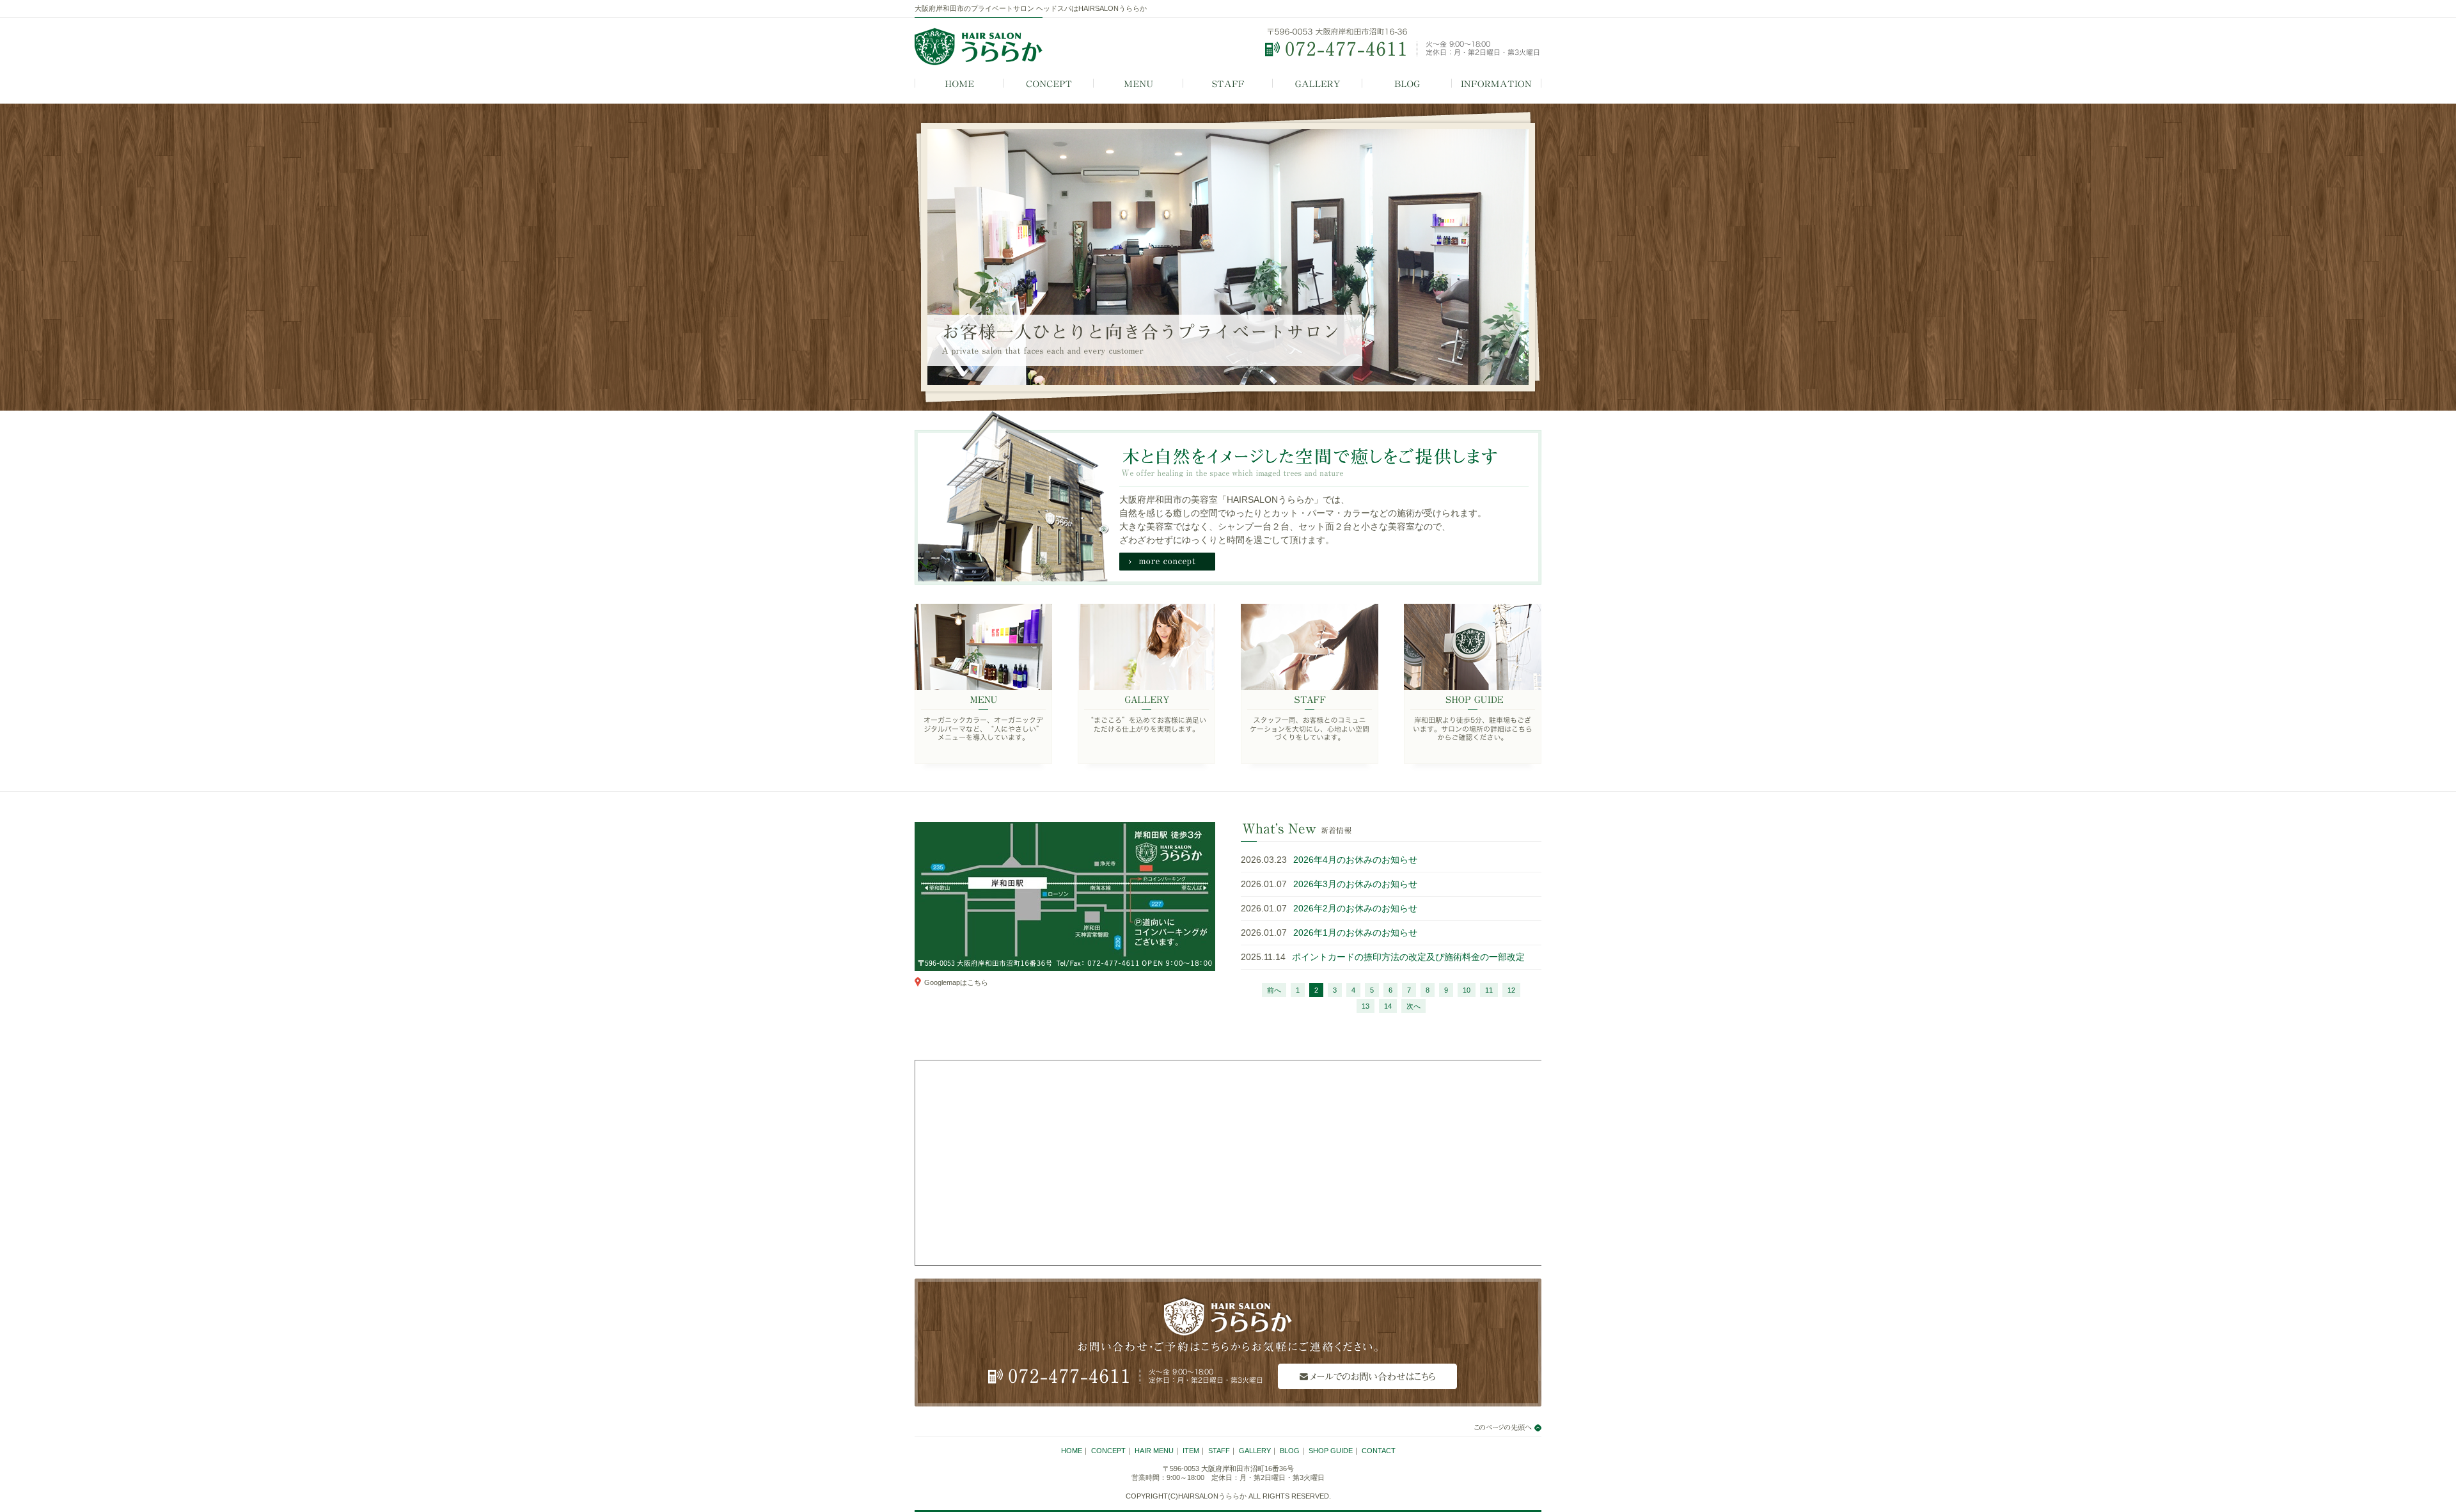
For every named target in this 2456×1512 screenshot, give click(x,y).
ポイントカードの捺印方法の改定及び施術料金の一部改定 (1408, 957)
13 (1366, 1006)
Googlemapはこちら (956, 982)
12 (1511, 990)
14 (1388, 1006)
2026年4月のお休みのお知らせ (1355, 860)
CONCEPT (1049, 84)
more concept (1167, 562)
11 (1489, 990)
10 (1467, 990)
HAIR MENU (1154, 1451)
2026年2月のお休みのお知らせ (1355, 908)
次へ (1413, 1006)
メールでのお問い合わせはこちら (1367, 1376)
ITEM (1191, 1451)
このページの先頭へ (1500, 1428)
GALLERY (1318, 84)
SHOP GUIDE (1473, 688)
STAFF (1228, 84)
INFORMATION (1497, 84)
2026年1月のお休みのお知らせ (1355, 933)
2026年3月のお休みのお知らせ (1355, 884)
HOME (959, 84)
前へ (1274, 990)
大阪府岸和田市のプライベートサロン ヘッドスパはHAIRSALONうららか (1031, 8)
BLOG (1407, 84)
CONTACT (1379, 1451)
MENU (1138, 84)
